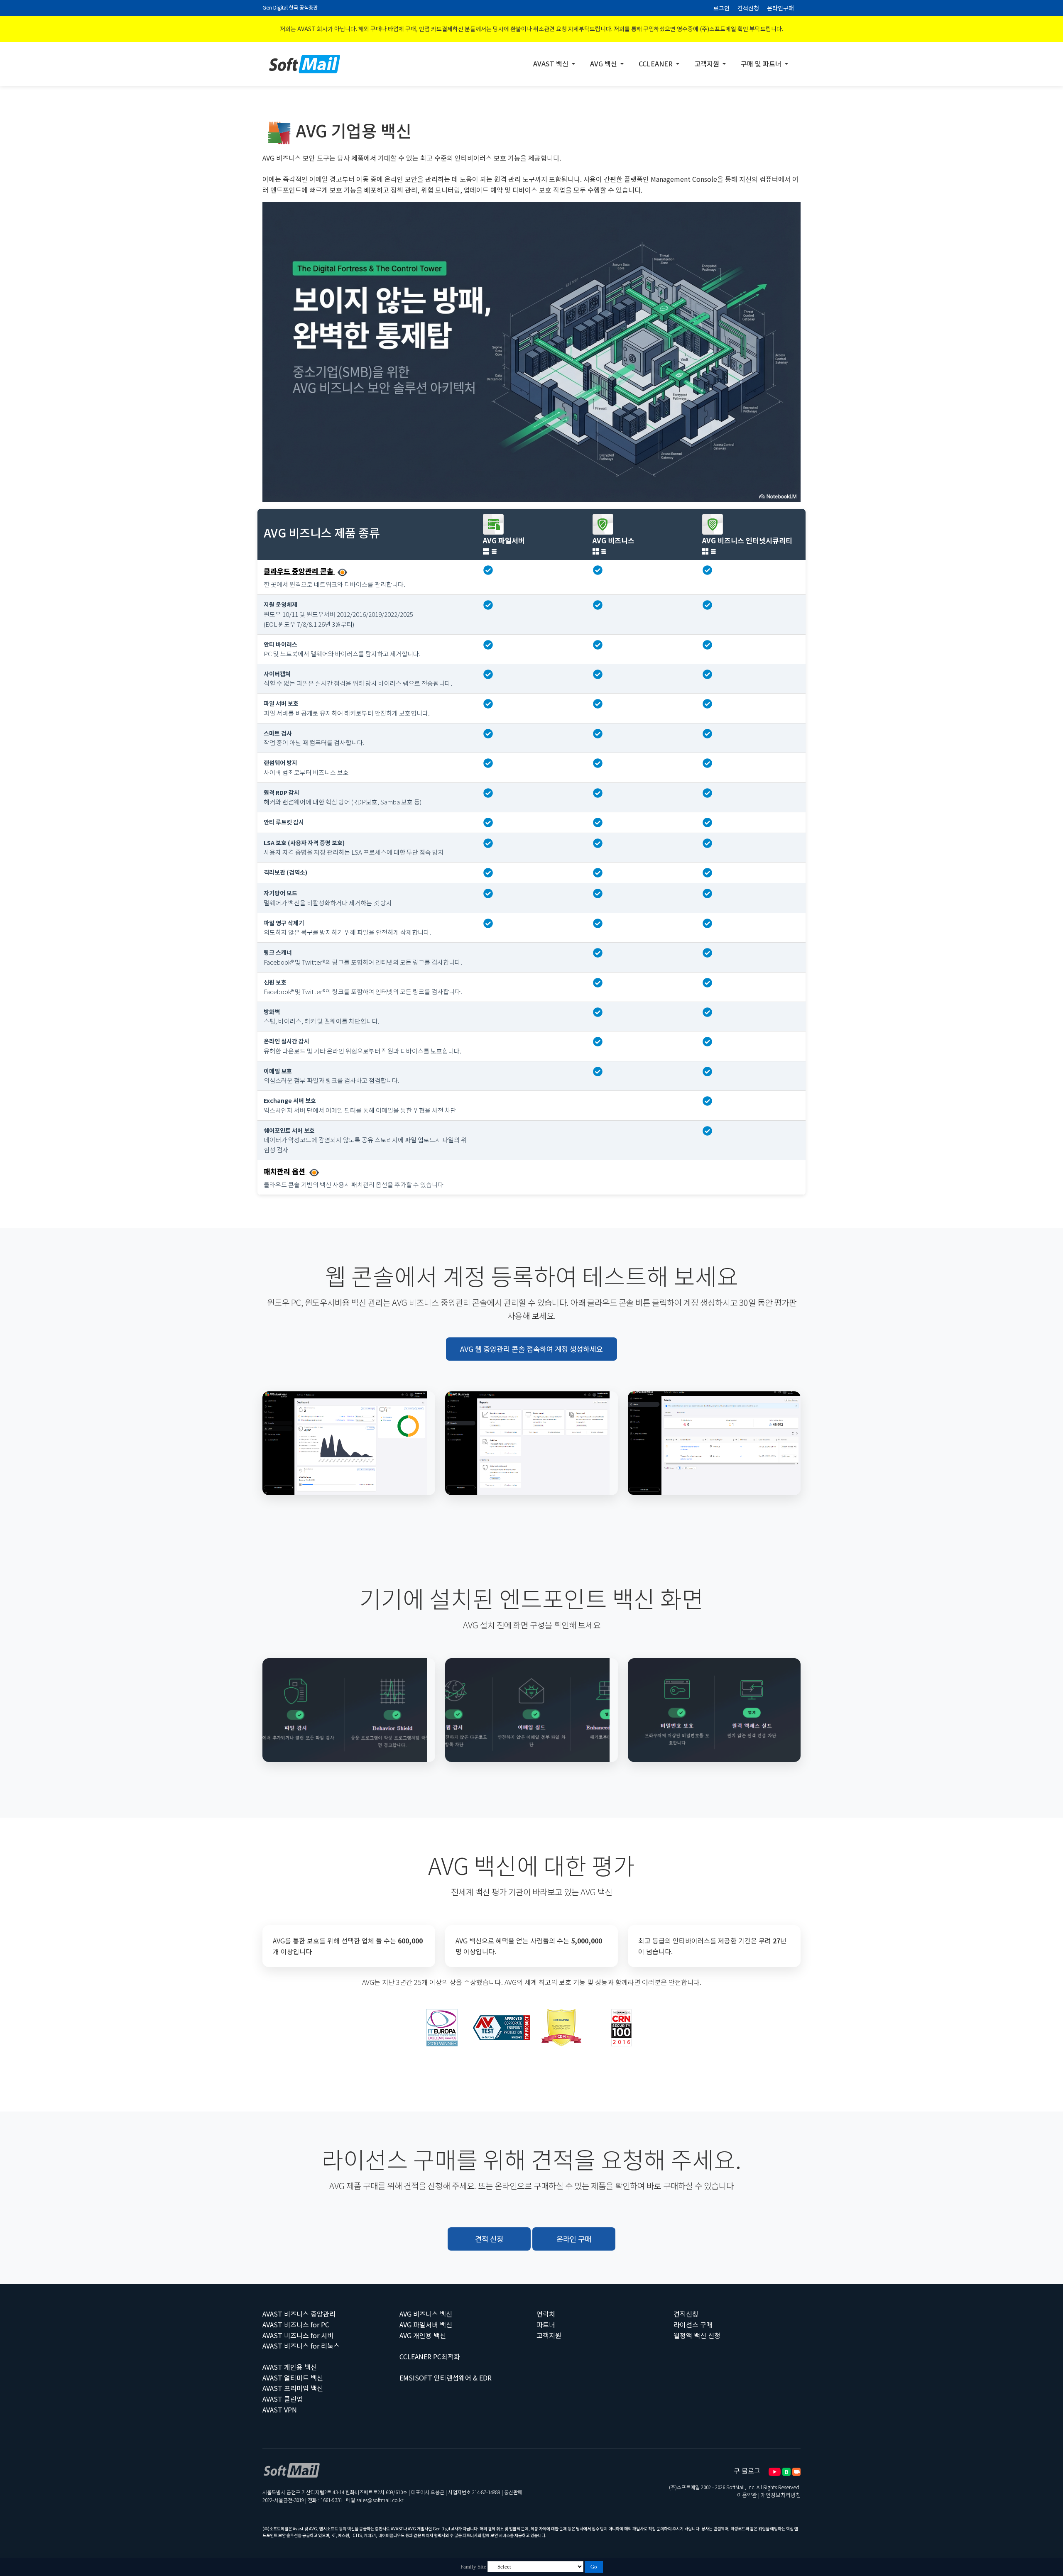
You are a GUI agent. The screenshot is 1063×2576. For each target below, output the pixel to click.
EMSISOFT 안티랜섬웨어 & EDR (446, 2378)
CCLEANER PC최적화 (430, 2356)
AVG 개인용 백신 (423, 2335)
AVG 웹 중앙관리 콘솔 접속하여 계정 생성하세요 (531, 1349)
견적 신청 (489, 2239)
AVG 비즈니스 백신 (426, 2314)
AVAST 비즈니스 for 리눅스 (301, 2346)
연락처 (546, 2314)
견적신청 (748, 8)
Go (594, 2567)
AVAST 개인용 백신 (290, 2367)
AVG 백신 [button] (604, 64)
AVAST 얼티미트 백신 (293, 2378)
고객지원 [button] (708, 64)
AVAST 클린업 (283, 2399)
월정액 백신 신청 (697, 2335)
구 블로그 (747, 2471)
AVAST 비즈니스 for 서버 (298, 2335)
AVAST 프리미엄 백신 (293, 2388)
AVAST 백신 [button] (552, 64)
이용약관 (747, 2495)
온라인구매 (780, 8)
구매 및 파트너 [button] (762, 64)
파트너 (546, 2324)
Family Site (473, 2567)
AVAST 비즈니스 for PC (296, 2324)
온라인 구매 (574, 2239)
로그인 (721, 8)
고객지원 (549, 2335)
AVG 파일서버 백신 (426, 2324)
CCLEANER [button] (656, 64)
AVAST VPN (280, 2410)
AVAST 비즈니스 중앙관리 (299, 2314)
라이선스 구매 (693, 2324)
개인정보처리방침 (781, 2495)
